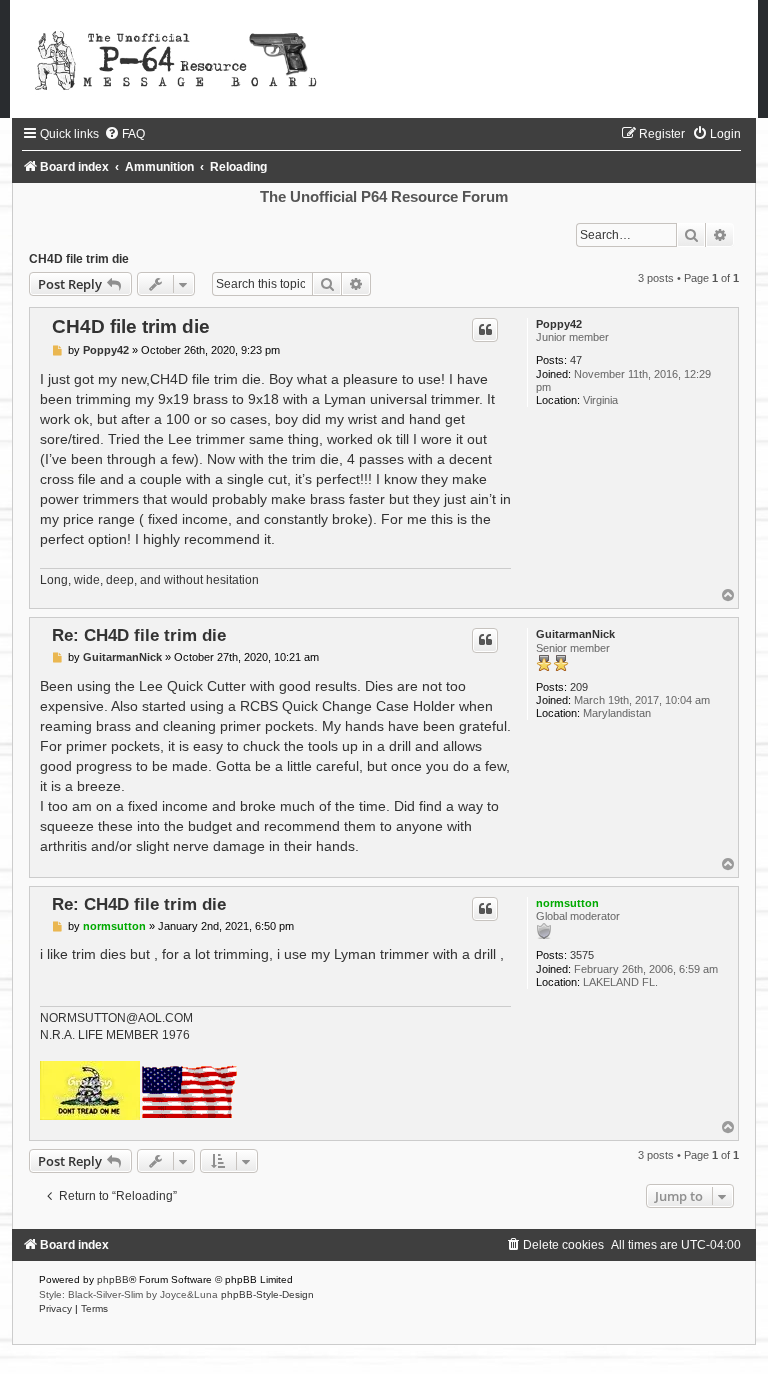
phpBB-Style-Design (267, 1294)
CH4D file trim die (79, 259)
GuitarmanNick (575, 634)
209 (579, 687)
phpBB (113, 1279)
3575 (582, 955)
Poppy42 (559, 324)
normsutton (567, 903)
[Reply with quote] (485, 330)
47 (576, 360)
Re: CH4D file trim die (139, 635)
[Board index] (384, 59)
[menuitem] (124, 134)
